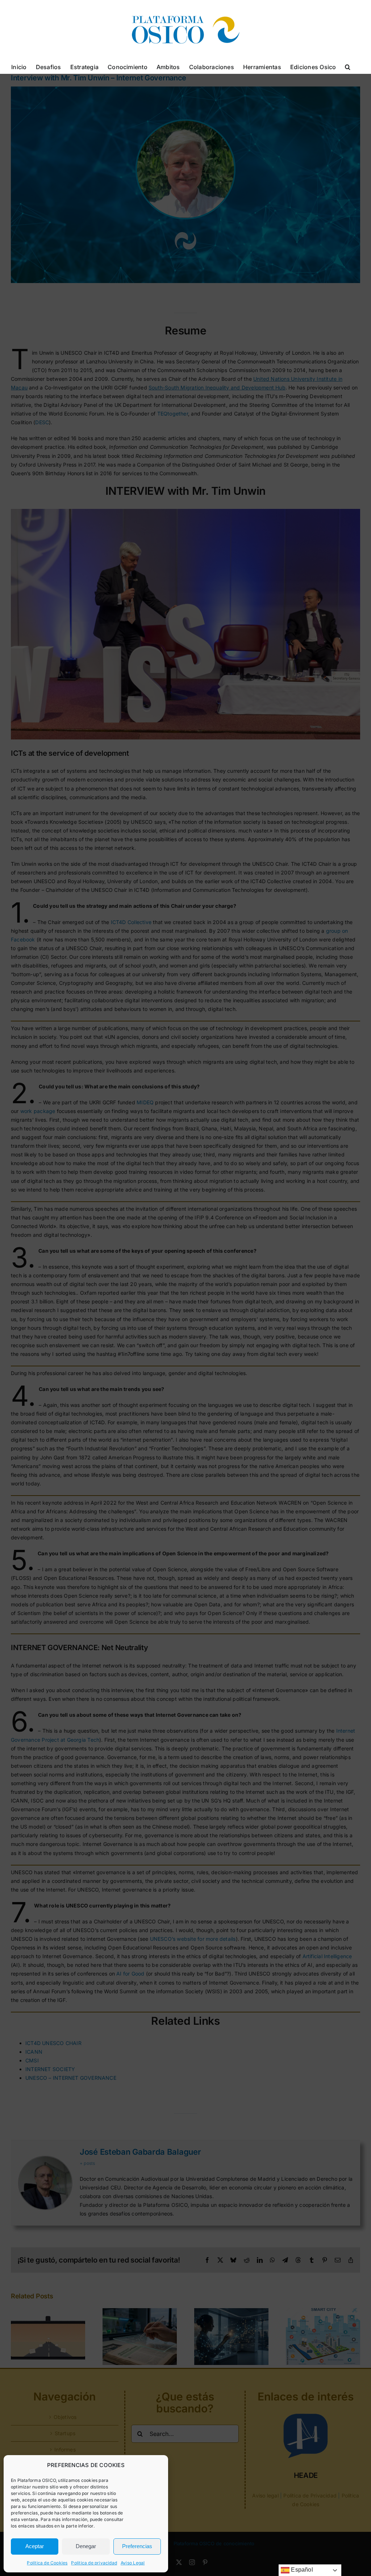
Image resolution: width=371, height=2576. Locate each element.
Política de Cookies (47, 2563)
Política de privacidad (94, 2563)
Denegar (86, 2546)
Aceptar (35, 2546)
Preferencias (137, 2546)
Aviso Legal (133, 2563)
